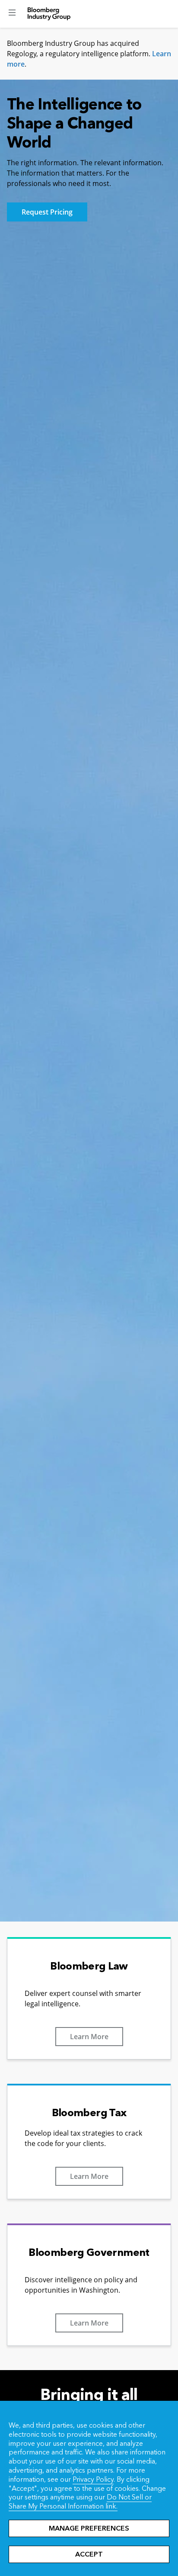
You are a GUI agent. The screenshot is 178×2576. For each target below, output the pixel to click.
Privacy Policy (93, 2479)
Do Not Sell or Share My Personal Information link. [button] (80, 2502)
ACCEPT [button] (89, 2554)
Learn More (89, 2037)
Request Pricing (47, 212)
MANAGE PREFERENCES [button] (89, 2528)
